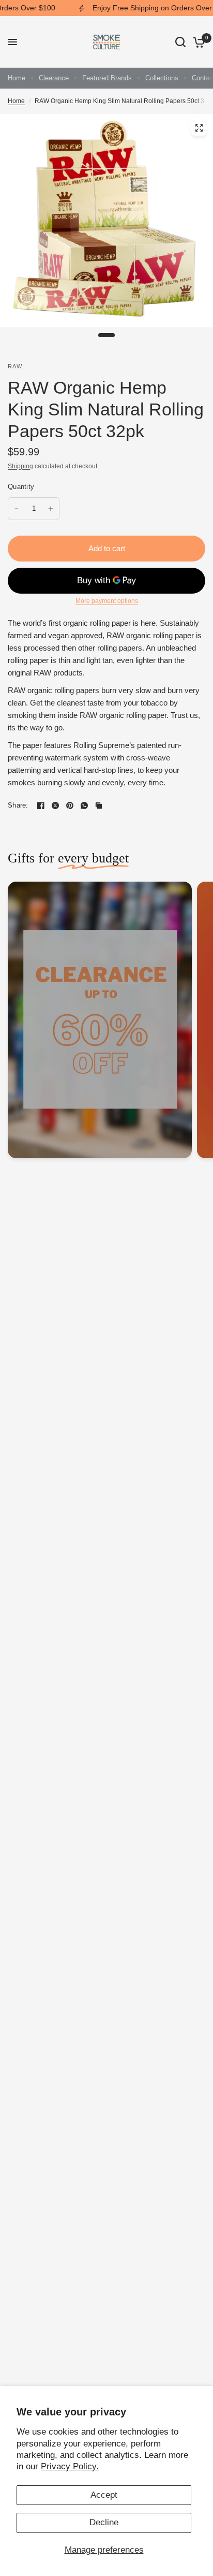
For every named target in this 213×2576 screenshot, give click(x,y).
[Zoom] (199, 128)
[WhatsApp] (84, 805)
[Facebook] (41, 805)
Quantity (21, 487)
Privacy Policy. (70, 2466)
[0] (197, 42)
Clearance (54, 78)
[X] (55, 805)
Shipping (20, 466)
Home (17, 78)
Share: (18, 805)
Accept (104, 2495)
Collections (162, 78)
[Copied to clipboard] (99, 805)
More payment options (107, 601)
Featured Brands (107, 78)
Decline (104, 2522)
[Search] (180, 42)
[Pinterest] (70, 805)
